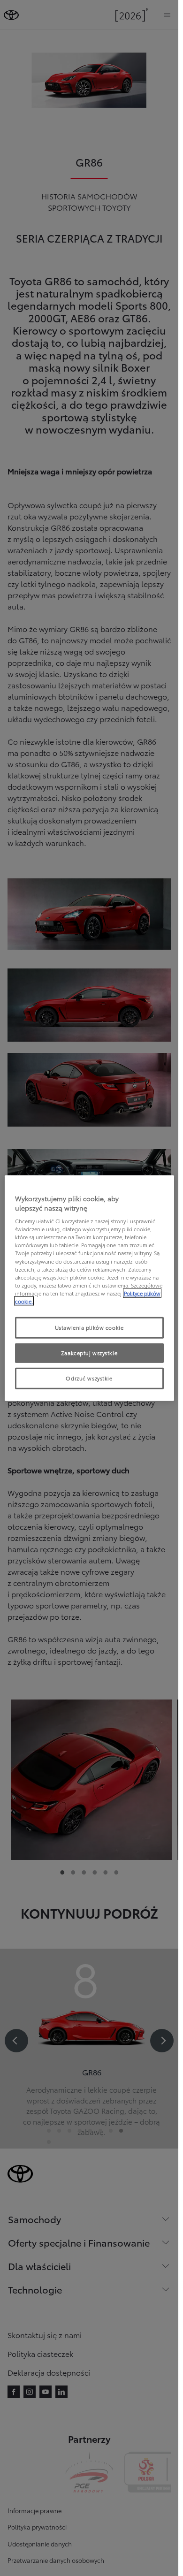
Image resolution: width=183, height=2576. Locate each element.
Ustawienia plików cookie (89, 1327)
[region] (89, 1288)
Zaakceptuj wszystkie (89, 1352)
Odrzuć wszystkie (89, 1378)
